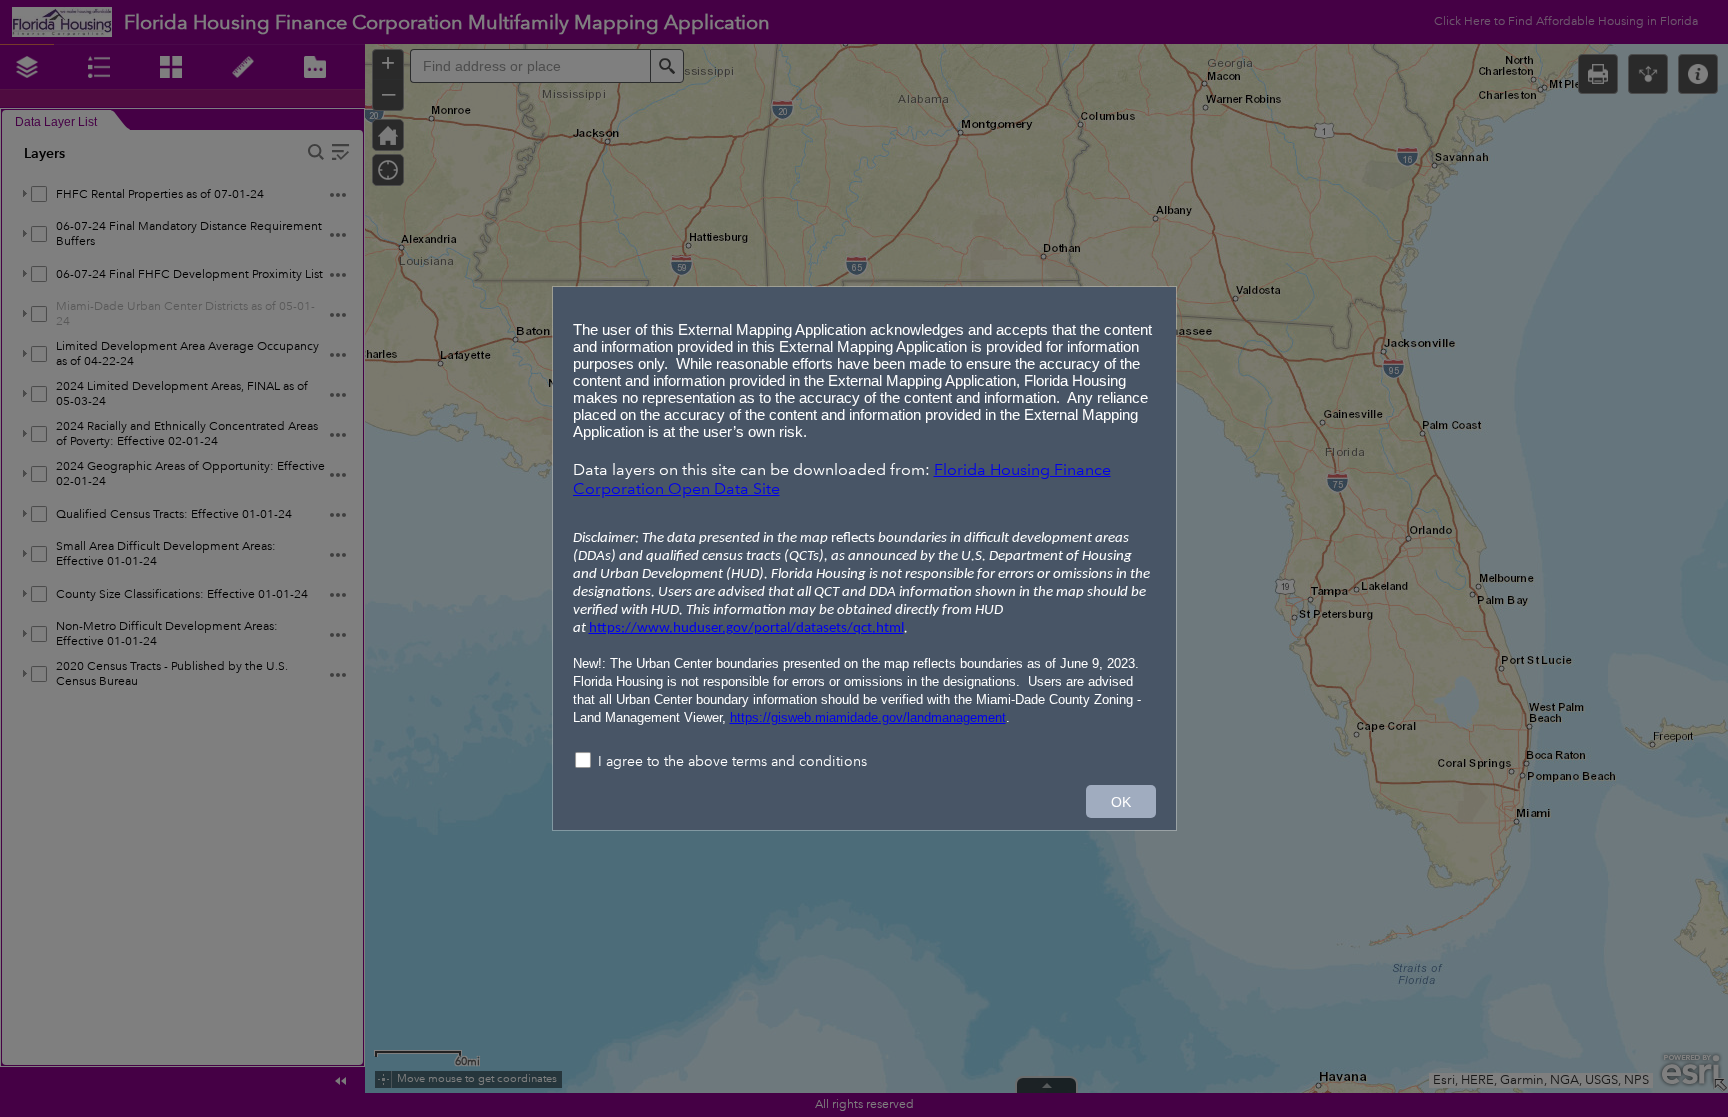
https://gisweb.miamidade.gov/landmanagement (868, 717)
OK (1121, 802)
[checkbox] (864, 762)
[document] (864, 518)
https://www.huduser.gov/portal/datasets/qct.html (746, 628)
